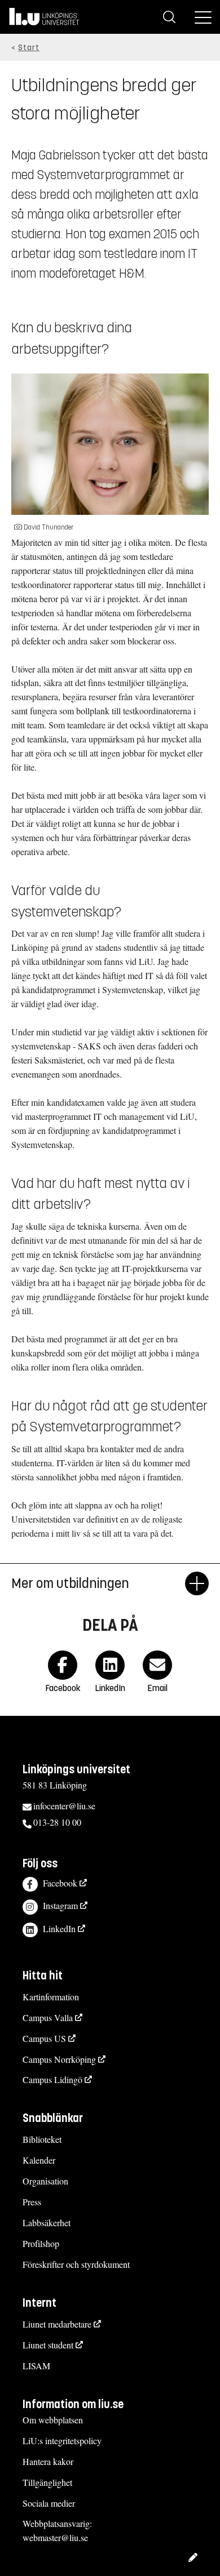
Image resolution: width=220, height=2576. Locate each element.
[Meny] (203, 17)
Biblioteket (42, 2139)
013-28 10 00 (57, 1822)
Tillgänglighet (47, 2482)
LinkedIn (59, 1928)
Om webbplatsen (53, 2420)
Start (29, 48)
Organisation (45, 2181)
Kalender (39, 2160)
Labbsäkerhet (47, 2223)
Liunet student (48, 2345)
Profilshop (41, 2243)
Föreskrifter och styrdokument (76, 2264)
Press (32, 2202)
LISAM (36, 2366)
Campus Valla (48, 2017)
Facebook (60, 1883)
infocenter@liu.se (64, 1806)
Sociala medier (49, 2503)
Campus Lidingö (52, 2079)
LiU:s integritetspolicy (62, 2441)
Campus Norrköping (59, 2059)
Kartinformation (51, 1997)
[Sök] (169, 17)
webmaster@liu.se (55, 2537)
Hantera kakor (48, 2461)
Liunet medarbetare (57, 2324)
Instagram (60, 1905)
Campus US (44, 2038)
